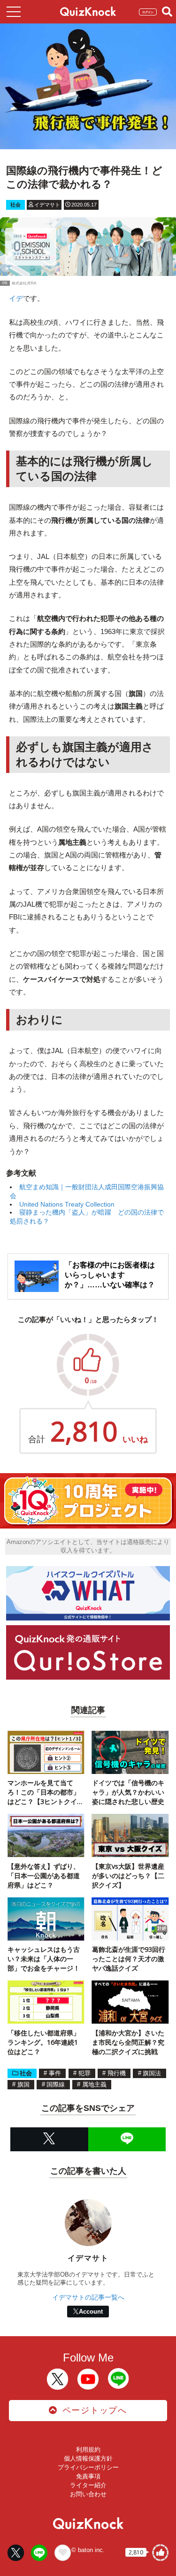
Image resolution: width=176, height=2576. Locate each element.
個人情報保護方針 (88, 2458)
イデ (16, 298)
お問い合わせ (88, 2494)
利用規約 (88, 2450)
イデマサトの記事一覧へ (88, 2297)
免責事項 (88, 2476)
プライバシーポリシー (88, 2467)
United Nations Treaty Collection (67, 1204)
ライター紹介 (88, 2485)
